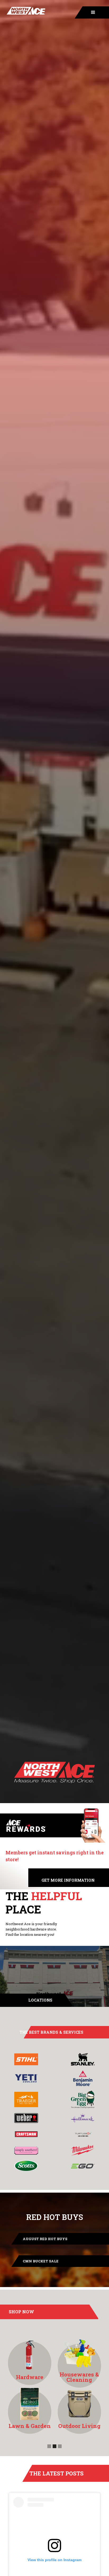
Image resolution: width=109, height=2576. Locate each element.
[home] (23, 12)
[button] (90, 12)
